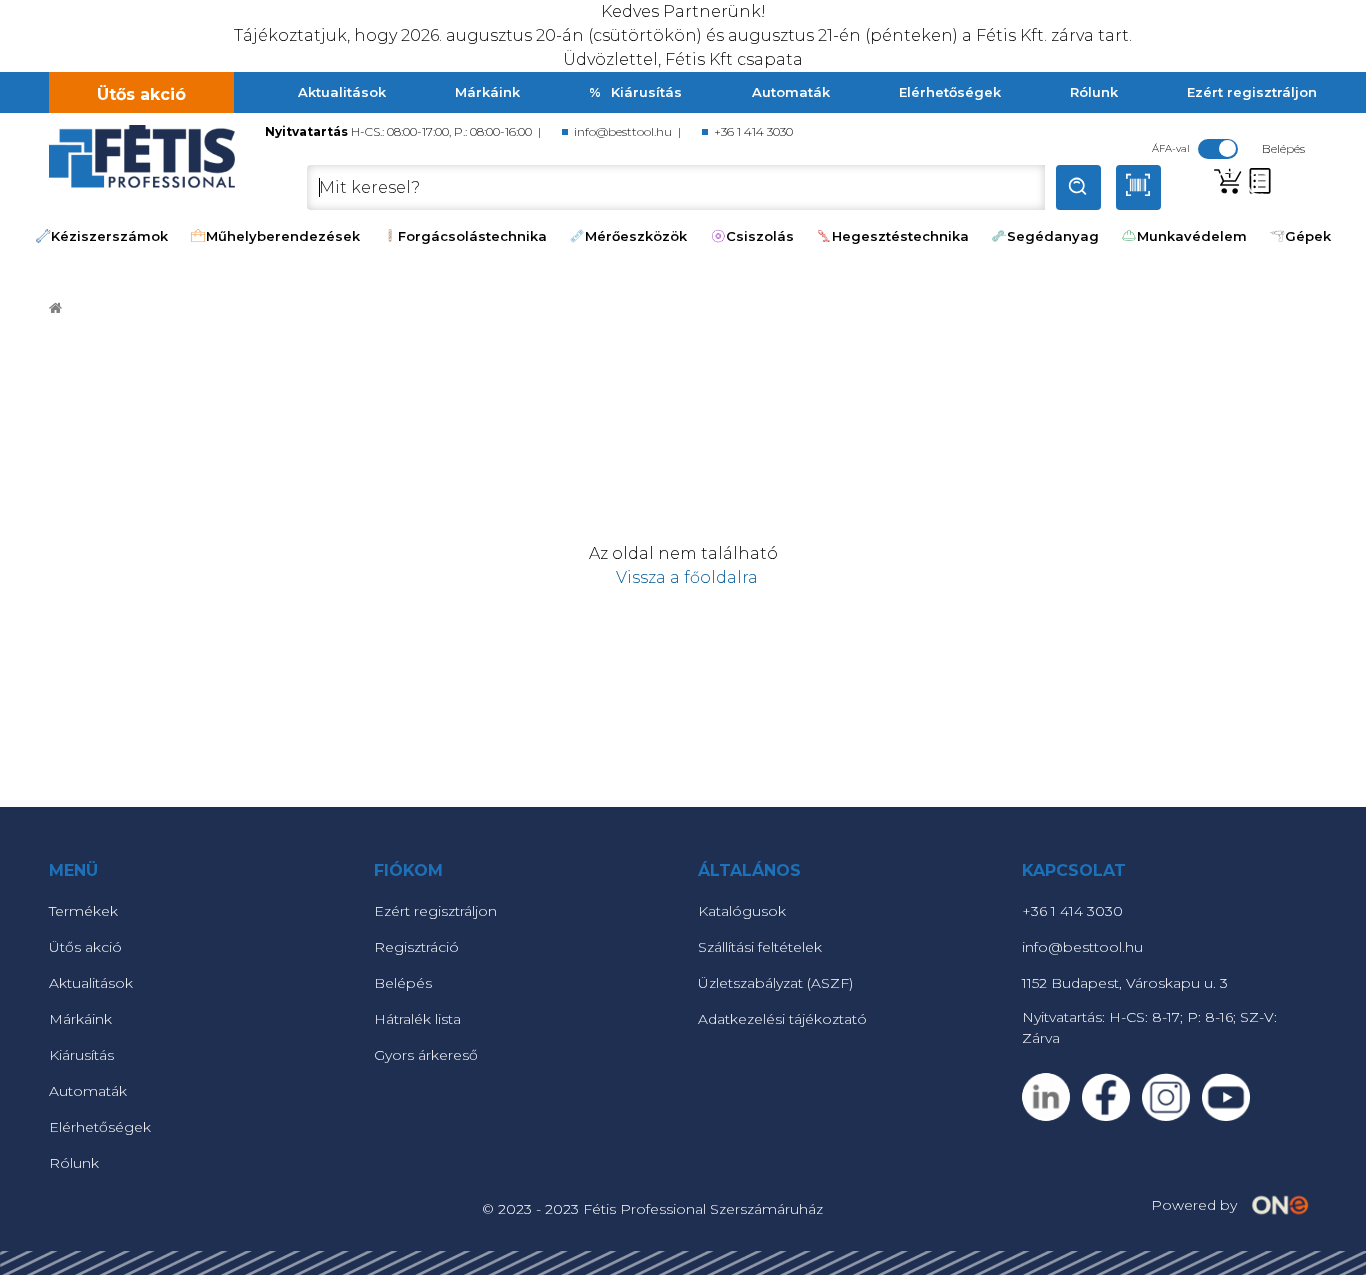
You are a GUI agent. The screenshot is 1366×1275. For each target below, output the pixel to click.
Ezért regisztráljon (1252, 92)
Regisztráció (416, 947)
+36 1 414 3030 (753, 132)
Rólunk (1094, 92)
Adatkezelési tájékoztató (782, 1019)
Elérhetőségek (950, 92)
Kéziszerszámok (109, 236)
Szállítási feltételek (760, 947)
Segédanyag (1053, 236)
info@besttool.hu (623, 132)
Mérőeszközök (636, 236)
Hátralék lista (417, 1019)
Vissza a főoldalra (683, 577)
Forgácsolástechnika (472, 236)
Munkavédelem (1192, 236)
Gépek (1308, 236)
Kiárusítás (646, 92)
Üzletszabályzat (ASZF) (775, 983)
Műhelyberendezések (283, 236)
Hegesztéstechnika (900, 236)
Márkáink (487, 92)
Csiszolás (760, 236)
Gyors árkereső (426, 1055)
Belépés (403, 983)
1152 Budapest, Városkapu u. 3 (1125, 983)
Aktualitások (342, 92)
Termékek (83, 911)
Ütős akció (141, 94)
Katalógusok (742, 911)
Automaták (791, 92)
